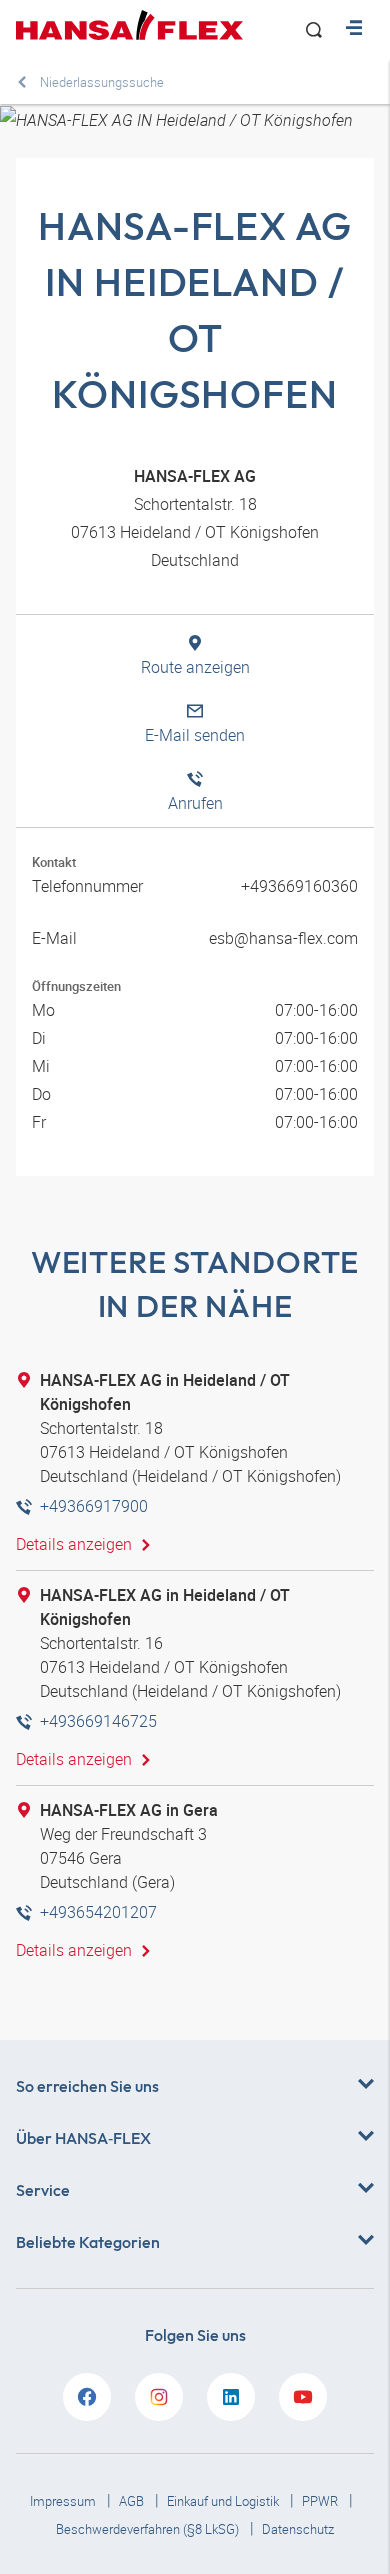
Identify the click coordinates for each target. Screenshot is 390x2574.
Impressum (64, 2501)
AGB (133, 2501)
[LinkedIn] (231, 2397)
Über (83, 2138)
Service (43, 2190)
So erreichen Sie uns (87, 2086)
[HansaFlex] (129, 25)
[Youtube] (303, 2397)
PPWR (321, 2501)
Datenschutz (298, 2529)
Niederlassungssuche (102, 82)
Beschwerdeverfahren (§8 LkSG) (149, 2529)
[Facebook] (87, 2397)
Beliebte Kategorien (88, 2242)
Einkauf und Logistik (224, 2501)
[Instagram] (159, 2397)
